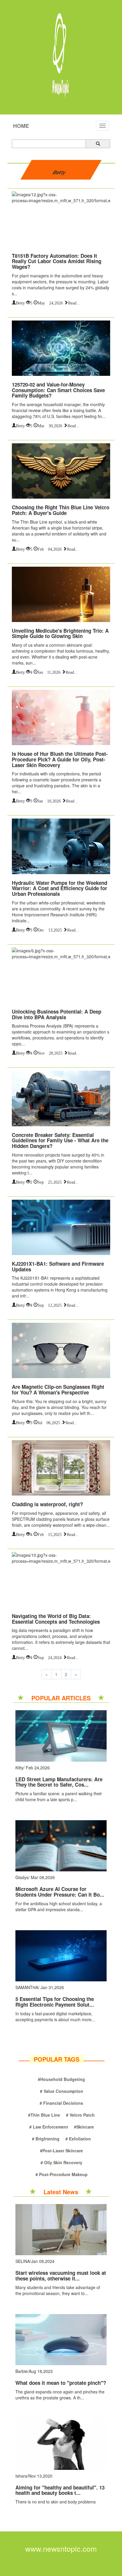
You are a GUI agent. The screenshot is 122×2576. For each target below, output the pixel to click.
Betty (20, 302)
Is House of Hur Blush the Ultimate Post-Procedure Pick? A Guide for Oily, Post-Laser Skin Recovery (60, 759)
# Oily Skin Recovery (61, 2162)
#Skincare (84, 2127)
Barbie (21, 2371)
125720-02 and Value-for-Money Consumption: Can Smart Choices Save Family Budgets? (58, 390)
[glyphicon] (98, 144)
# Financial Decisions (61, 2103)
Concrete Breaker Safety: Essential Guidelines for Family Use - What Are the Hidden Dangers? (60, 1140)
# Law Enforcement (49, 2127)
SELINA (23, 2261)
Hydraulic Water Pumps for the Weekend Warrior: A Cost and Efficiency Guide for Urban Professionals (60, 888)
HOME (21, 126)
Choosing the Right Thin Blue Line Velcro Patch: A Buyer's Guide (61, 510)
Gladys (22, 1877)
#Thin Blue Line (44, 2115)
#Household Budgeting (61, 2079)
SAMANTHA (27, 1987)
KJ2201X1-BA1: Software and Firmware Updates (58, 1266)
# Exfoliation (78, 2139)
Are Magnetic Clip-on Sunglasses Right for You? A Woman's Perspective (58, 1390)
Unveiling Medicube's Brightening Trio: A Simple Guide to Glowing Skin (60, 633)
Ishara (21, 2476)
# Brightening (46, 2139)
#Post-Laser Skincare (61, 2151)
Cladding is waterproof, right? (47, 1504)
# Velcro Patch (80, 2115)
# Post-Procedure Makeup (62, 2174)
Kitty (19, 1768)
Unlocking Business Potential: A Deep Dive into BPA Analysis (57, 1014)
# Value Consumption (62, 2091)
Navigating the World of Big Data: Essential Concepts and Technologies (56, 1619)
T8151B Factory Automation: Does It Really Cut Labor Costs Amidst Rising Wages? (57, 261)
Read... (74, 302)
